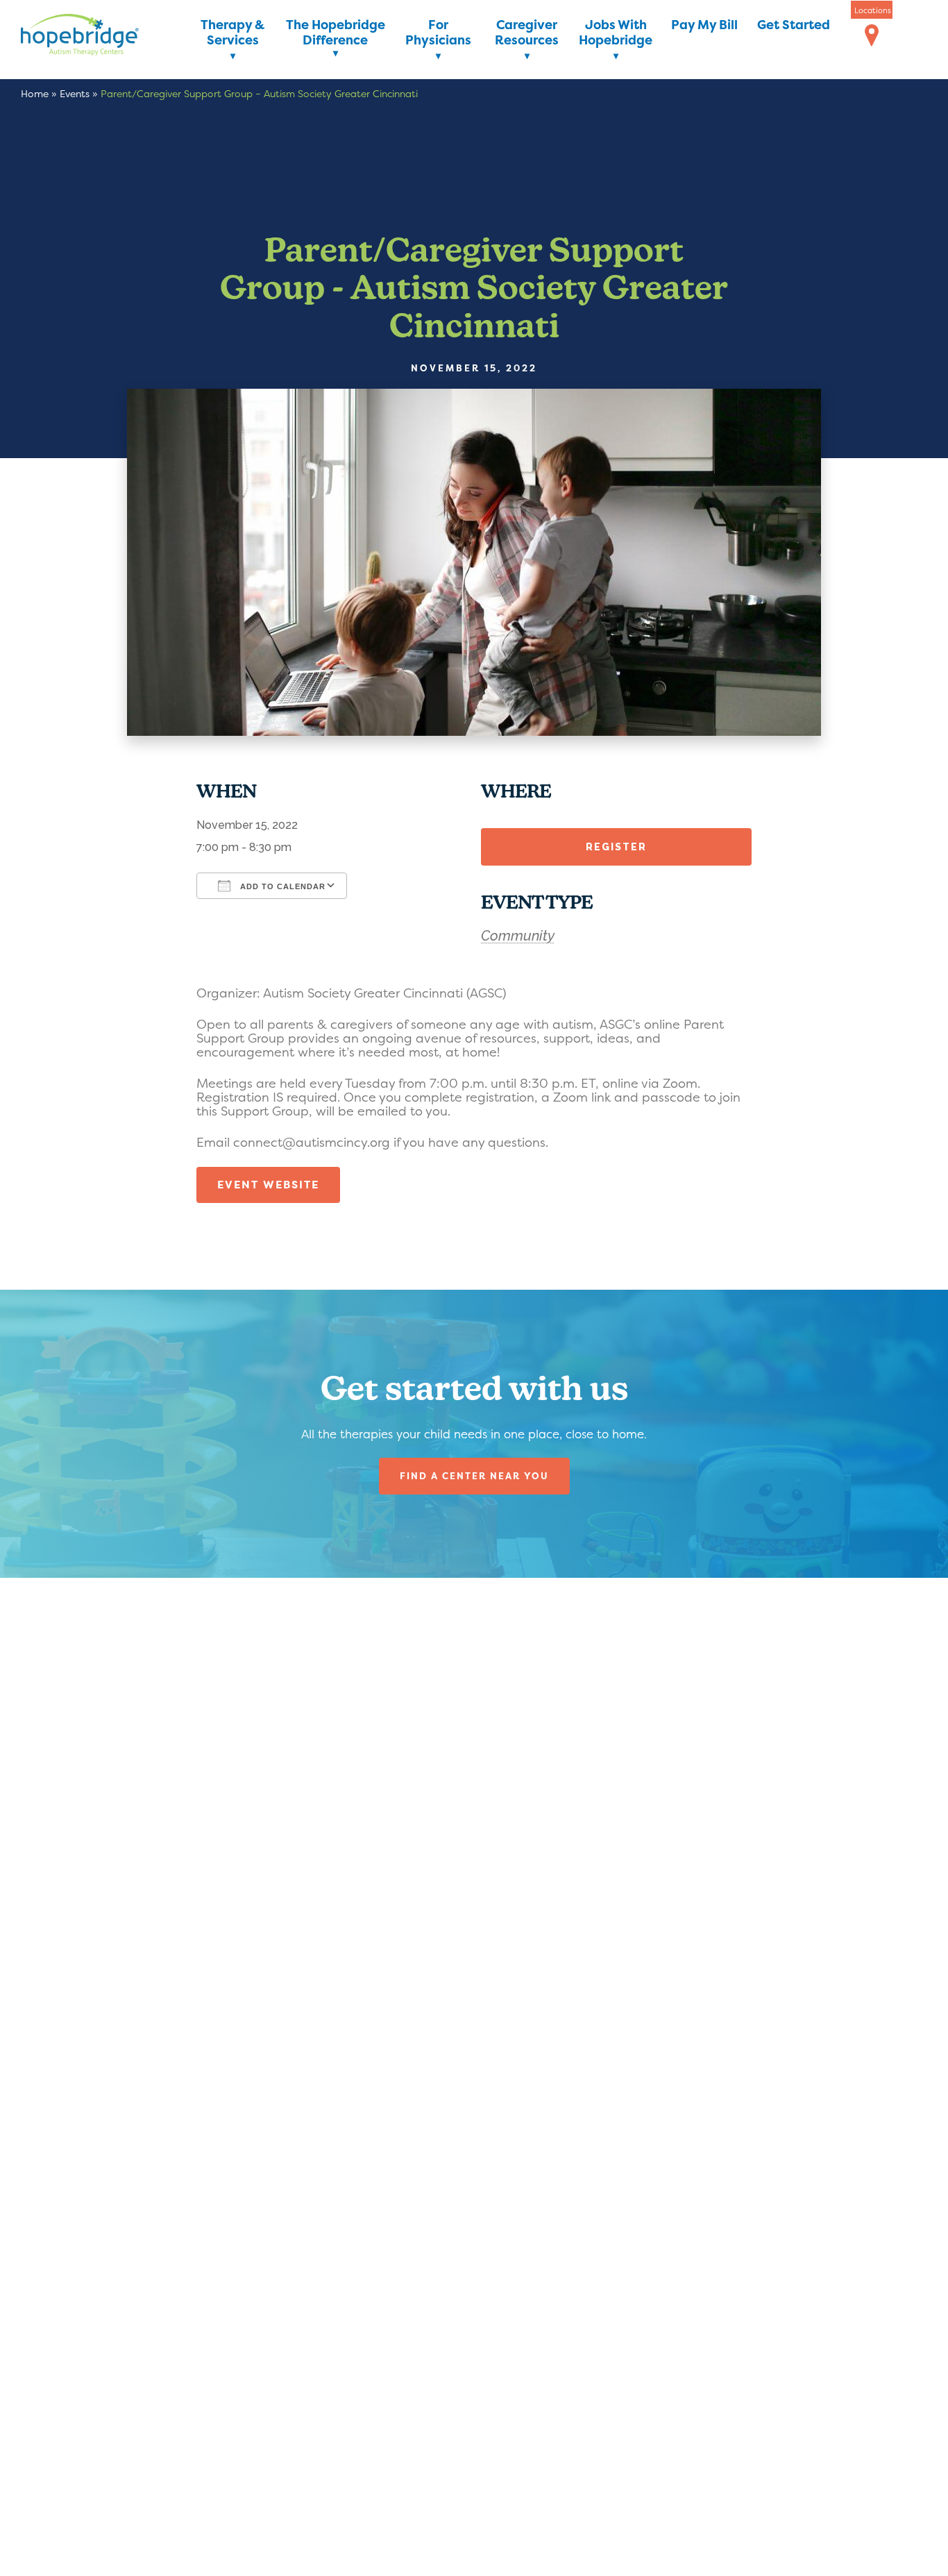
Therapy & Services (232, 33)
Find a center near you (474, 1476)
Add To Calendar (281, 886)
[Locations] (872, 36)
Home (35, 93)
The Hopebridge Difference (336, 33)
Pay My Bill (704, 25)
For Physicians (438, 33)
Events (75, 93)
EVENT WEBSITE (268, 1185)
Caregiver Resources (527, 33)
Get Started (794, 25)
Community (518, 936)
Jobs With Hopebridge (616, 33)
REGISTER (616, 847)
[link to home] (101, 37)
